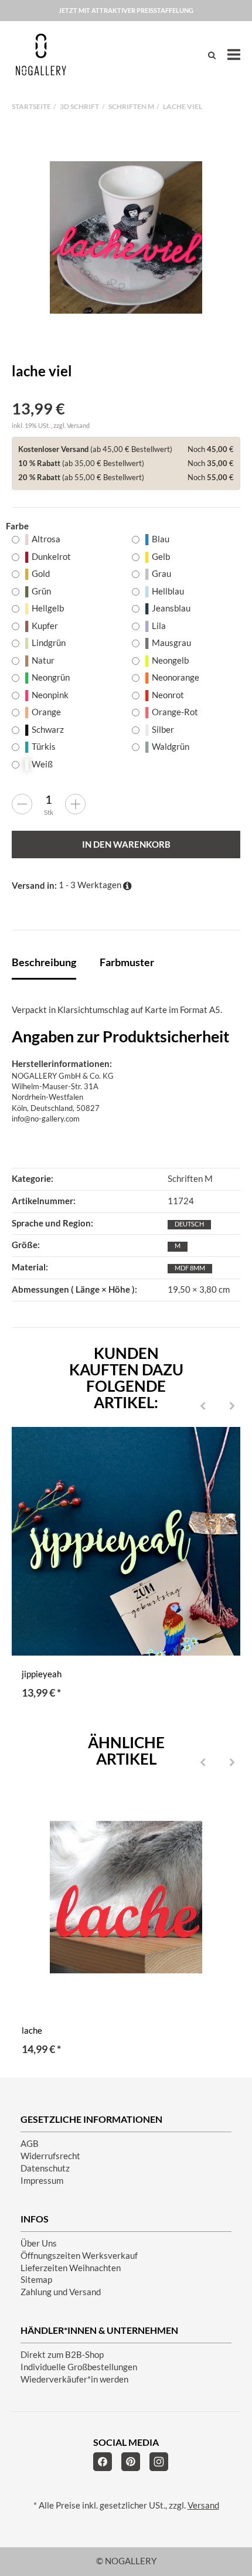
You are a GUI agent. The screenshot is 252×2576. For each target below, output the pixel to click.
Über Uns (39, 2243)
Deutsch (189, 1224)
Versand (78, 425)
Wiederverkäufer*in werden (74, 2379)
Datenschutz (45, 2168)
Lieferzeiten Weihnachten (71, 2268)
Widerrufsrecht (50, 2156)
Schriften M (190, 1179)
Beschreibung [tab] (44, 962)
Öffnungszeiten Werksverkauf (79, 2256)
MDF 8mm (190, 1268)
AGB (30, 2144)
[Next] (232, 1407)
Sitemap (36, 2280)
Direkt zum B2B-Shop (62, 2355)
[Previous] (203, 1407)
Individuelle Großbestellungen (79, 2367)
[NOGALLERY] (41, 55)
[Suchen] (212, 55)
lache (32, 2030)
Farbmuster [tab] (127, 962)
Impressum (42, 2181)
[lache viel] (126, 237)
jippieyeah (42, 1674)
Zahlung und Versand (61, 2292)
